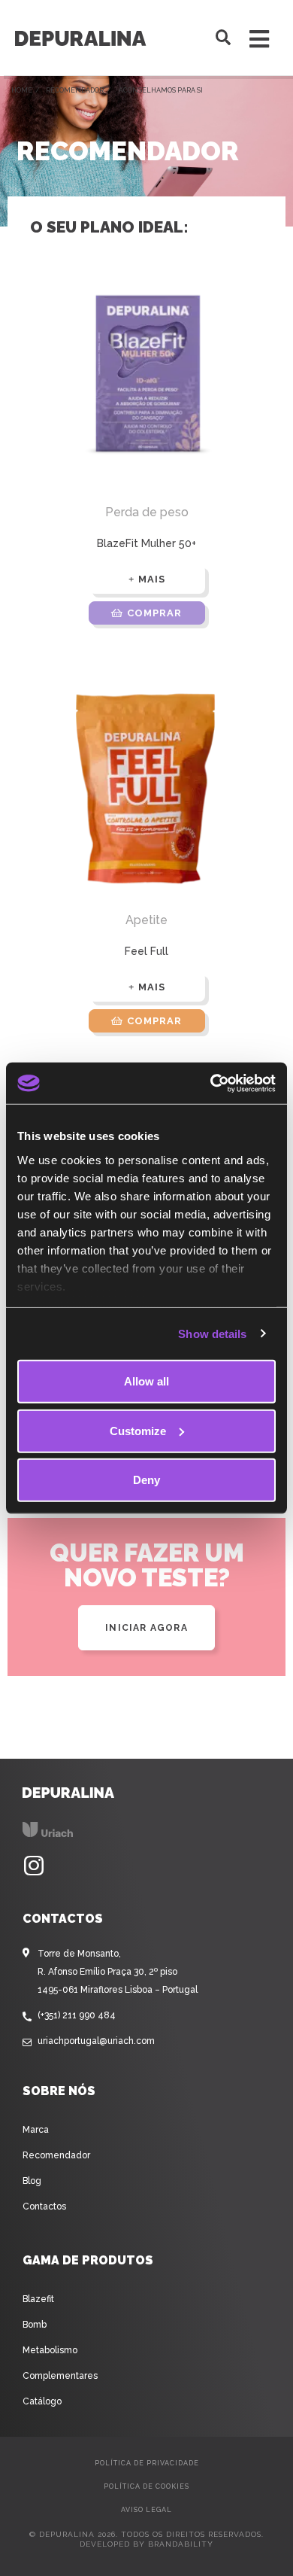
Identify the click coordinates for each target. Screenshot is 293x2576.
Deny (146, 1480)
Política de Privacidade (147, 2463)
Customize (138, 1430)
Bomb (35, 2325)
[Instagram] (34, 1866)
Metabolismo (50, 2350)
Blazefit (38, 2299)
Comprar (154, 613)
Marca (36, 2130)
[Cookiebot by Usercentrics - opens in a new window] (211, 1083)
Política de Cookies (146, 2486)
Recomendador (75, 90)
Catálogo (42, 2401)
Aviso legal (146, 2510)
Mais (152, 579)
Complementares (60, 2376)
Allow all (146, 1381)
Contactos (44, 2206)
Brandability (181, 2544)
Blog (32, 2181)
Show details (212, 1333)
